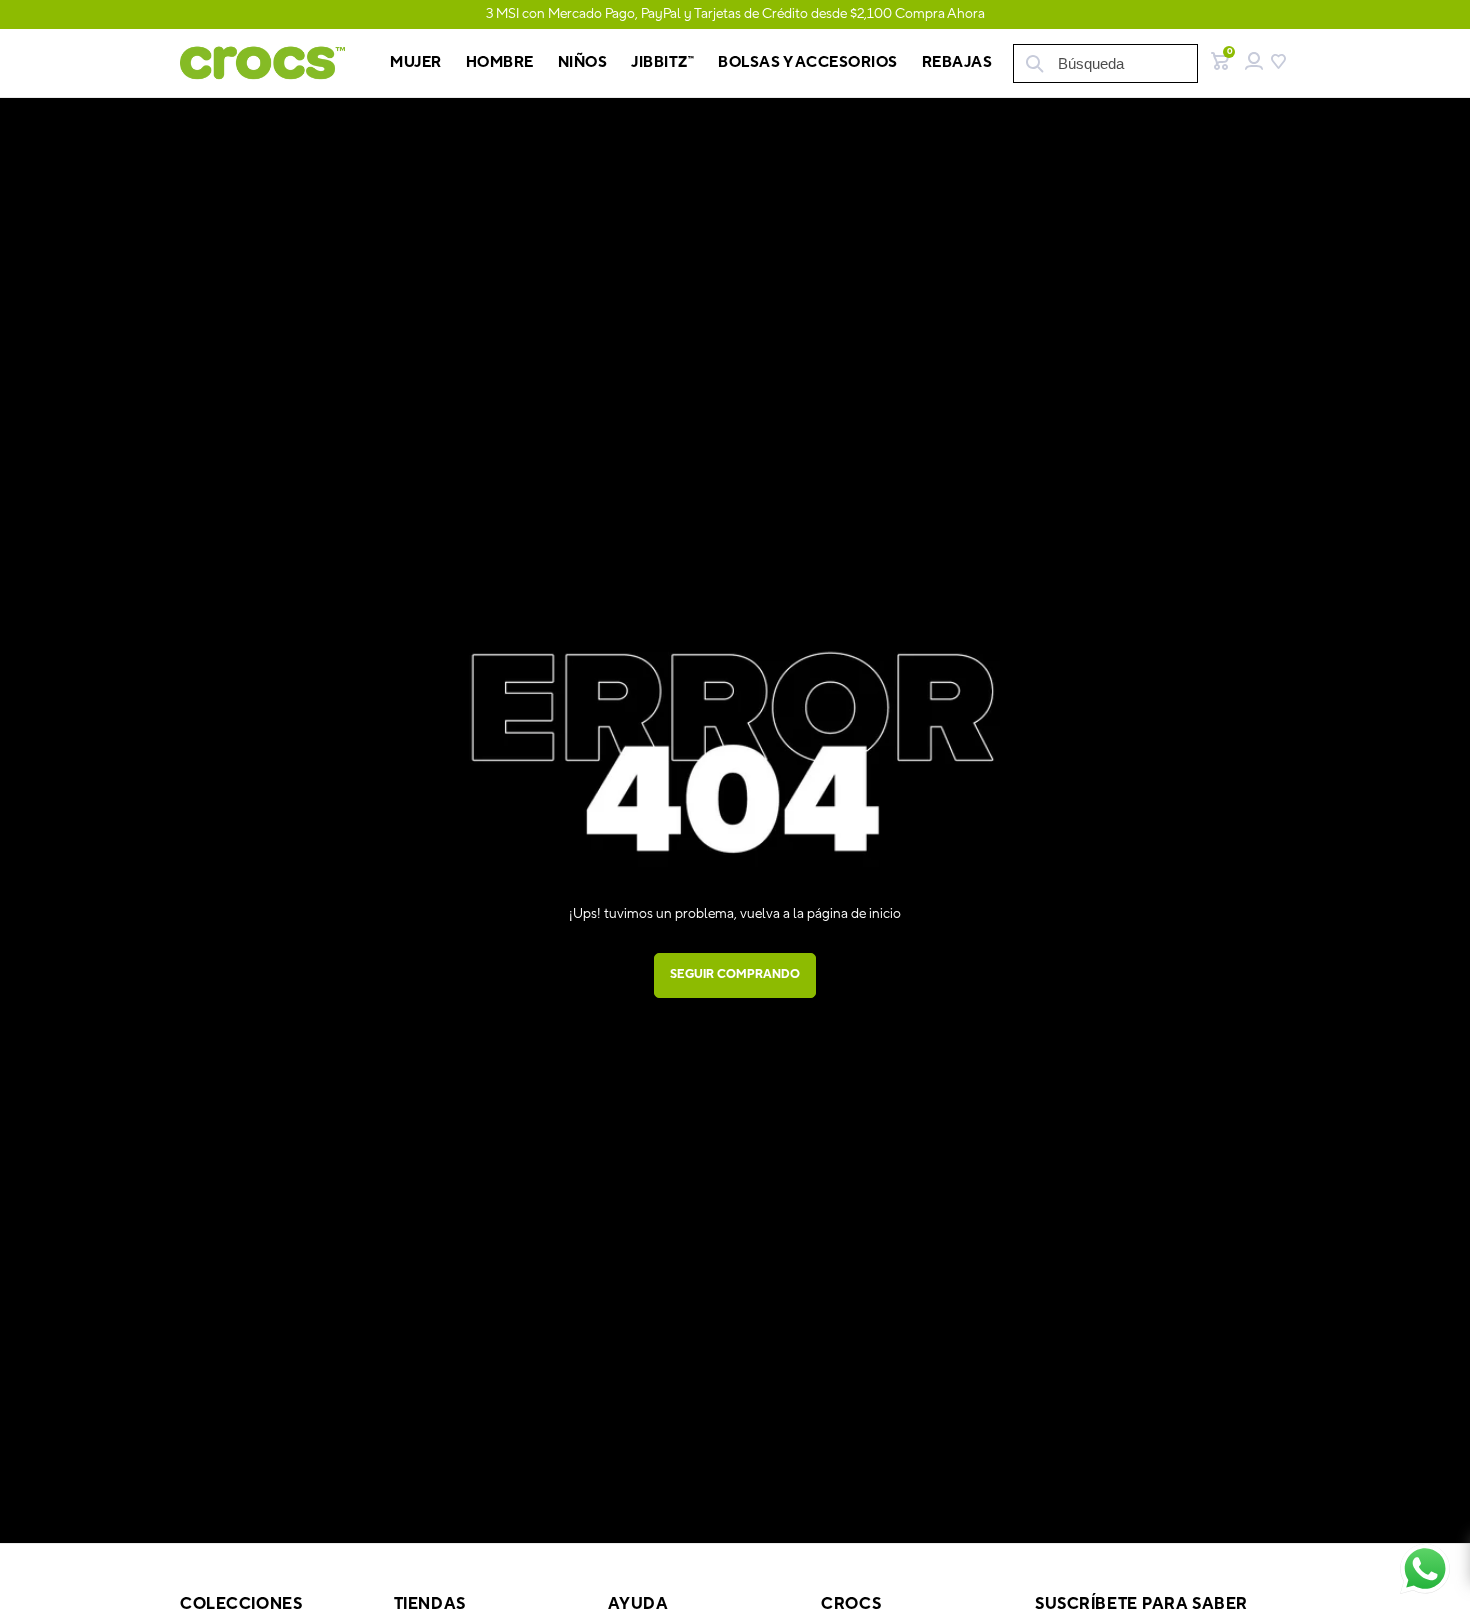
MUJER (416, 62)
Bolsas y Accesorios (808, 62)
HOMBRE (500, 62)
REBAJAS (957, 62)
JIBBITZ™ (662, 62)
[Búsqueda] (1033, 63)
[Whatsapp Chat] (1425, 1569)
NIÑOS (583, 62)
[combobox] (1105, 63)
